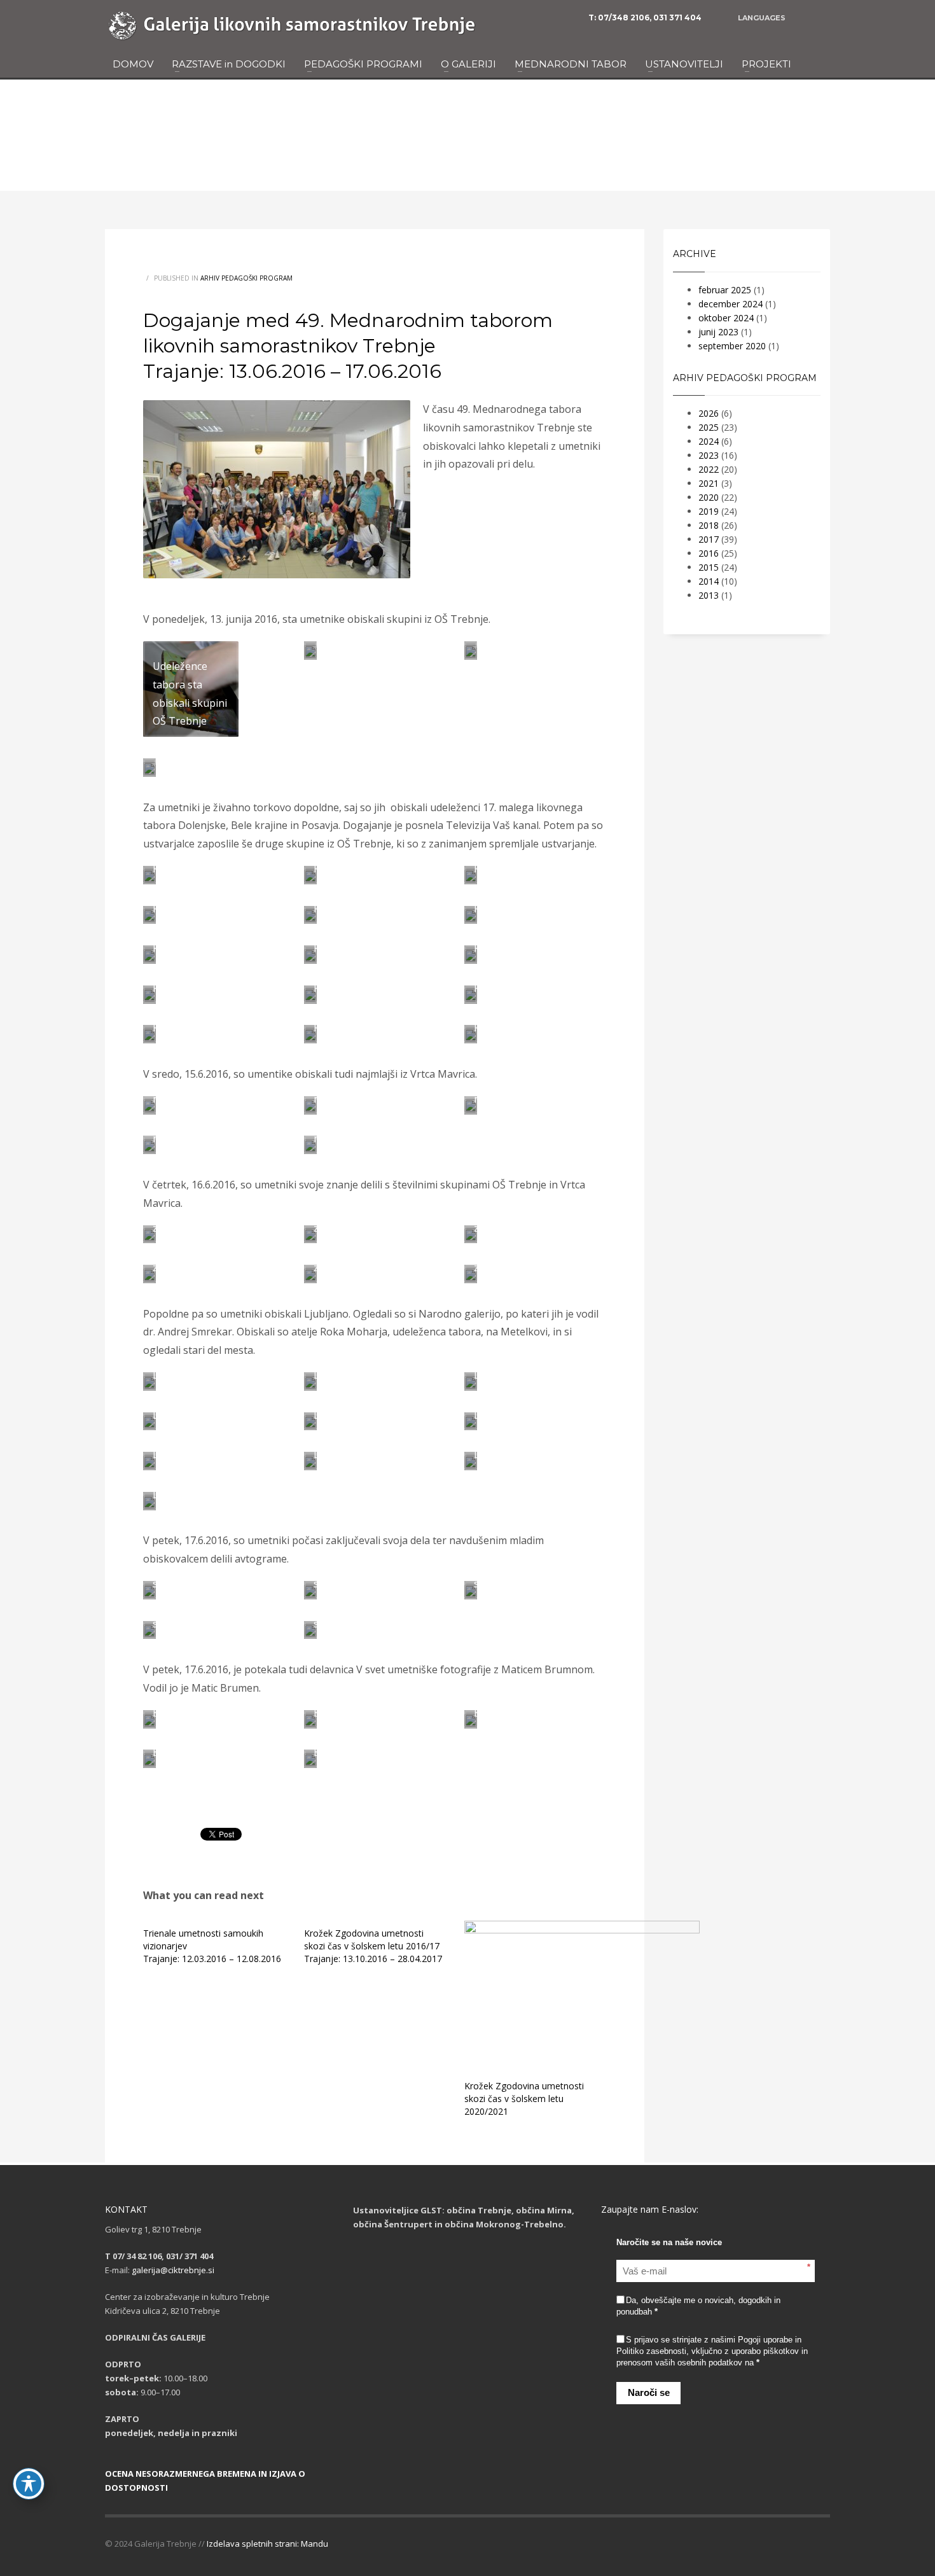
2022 (709, 469)
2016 (709, 553)
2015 (709, 567)
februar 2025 (725, 290)
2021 (709, 483)
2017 (709, 539)
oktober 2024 (726, 318)
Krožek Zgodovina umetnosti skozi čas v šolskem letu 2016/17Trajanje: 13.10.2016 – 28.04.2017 (373, 1946)
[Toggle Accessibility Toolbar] (29, 2484)
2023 (709, 455)
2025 (709, 427)
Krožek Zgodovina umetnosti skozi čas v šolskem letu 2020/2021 (524, 2099)
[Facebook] (821, 18)
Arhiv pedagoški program (246, 278)
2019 (709, 511)
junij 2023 (718, 332)
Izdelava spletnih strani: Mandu (267, 2544)
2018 (709, 525)
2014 (709, 581)
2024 (709, 441)
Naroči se (649, 2392)
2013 (709, 595)
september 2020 (732, 346)
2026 (709, 413)
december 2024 (731, 304)
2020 (709, 497)
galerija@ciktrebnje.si (173, 2270)
